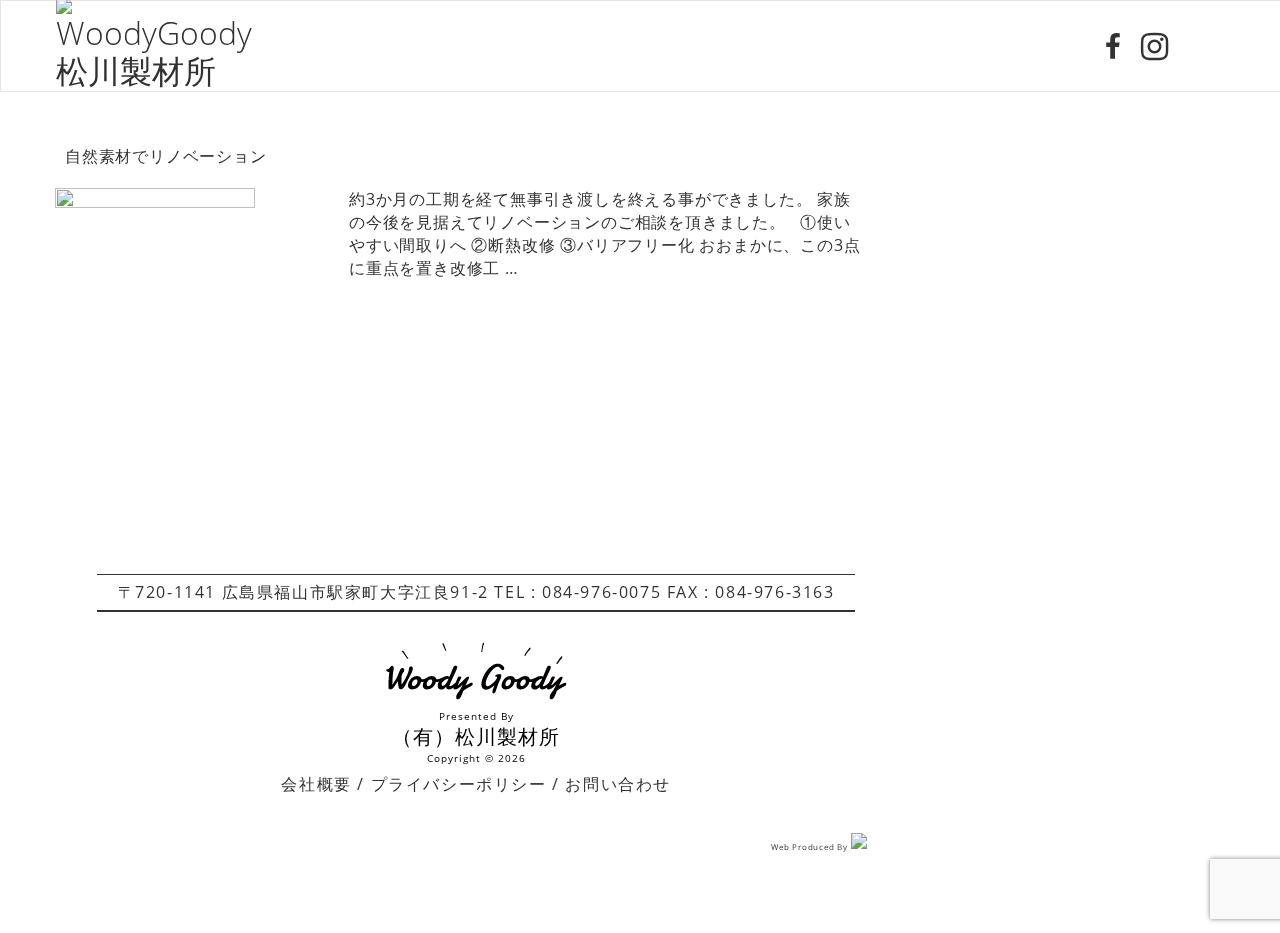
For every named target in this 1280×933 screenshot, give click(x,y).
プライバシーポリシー (459, 784)
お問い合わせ (618, 784)
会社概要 (316, 784)
